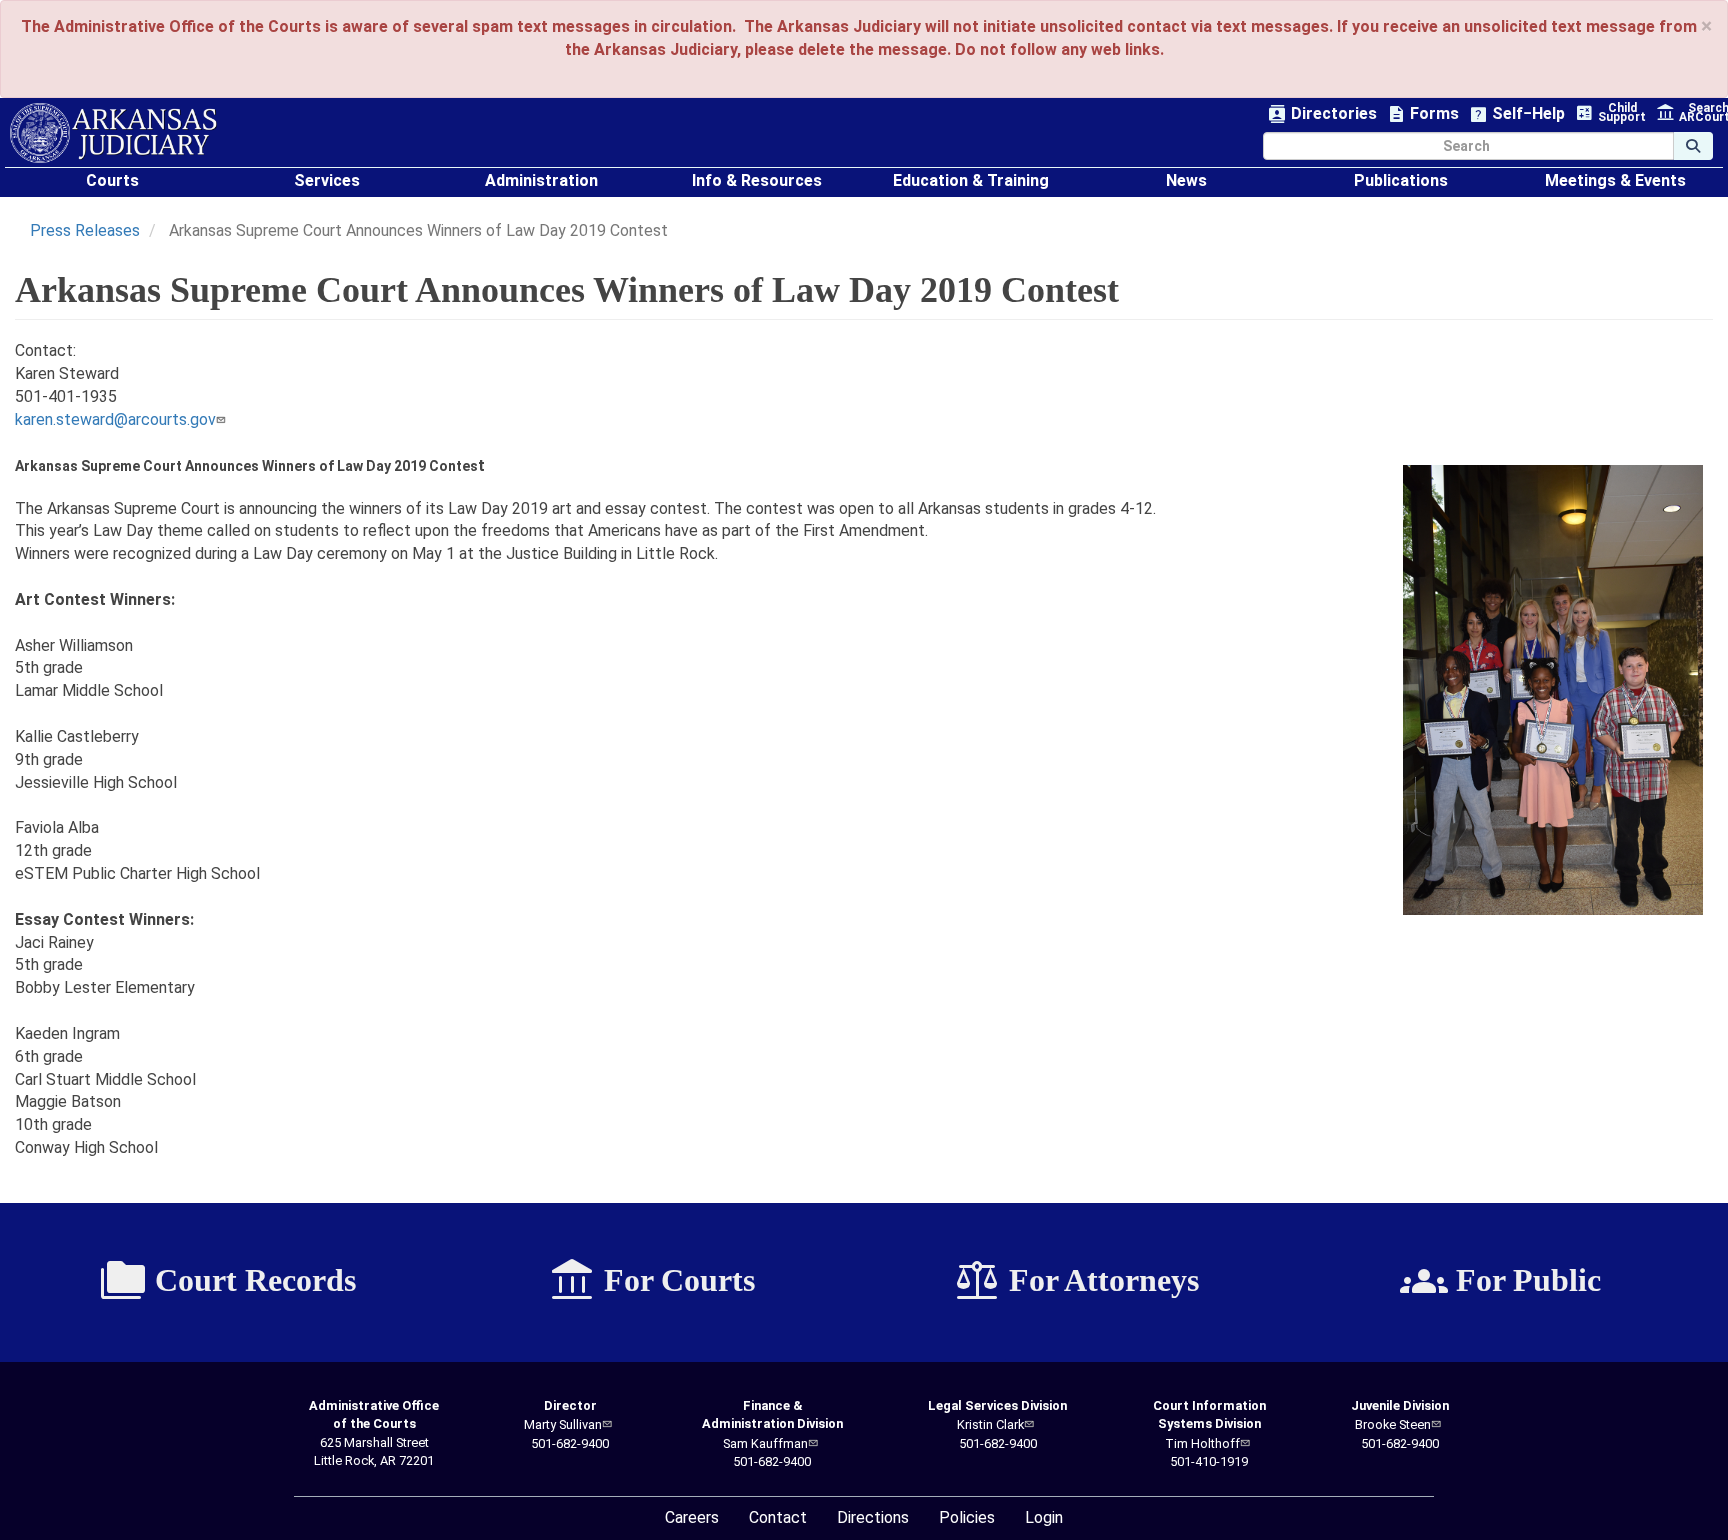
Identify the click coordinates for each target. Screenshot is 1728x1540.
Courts (112, 180)
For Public (1500, 1281)
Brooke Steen (1393, 1424)
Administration (541, 180)
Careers (692, 1517)
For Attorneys (1076, 1281)
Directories (1322, 114)
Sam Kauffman (765, 1443)
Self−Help (1517, 114)
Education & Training (971, 180)
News (1186, 180)
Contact (778, 1517)
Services (327, 180)
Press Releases (85, 230)
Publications (1401, 180)
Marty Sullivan (563, 1424)
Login (1044, 1517)
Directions (873, 1517)
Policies (967, 1517)
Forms (1423, 114)
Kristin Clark (990, 1424)
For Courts (651, 1281)
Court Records (227, 1281)
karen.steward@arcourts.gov (115, 419)
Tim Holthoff (1202, 1443)
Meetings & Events (1615, 180)
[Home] (113, 133)
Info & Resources (757, 180)
